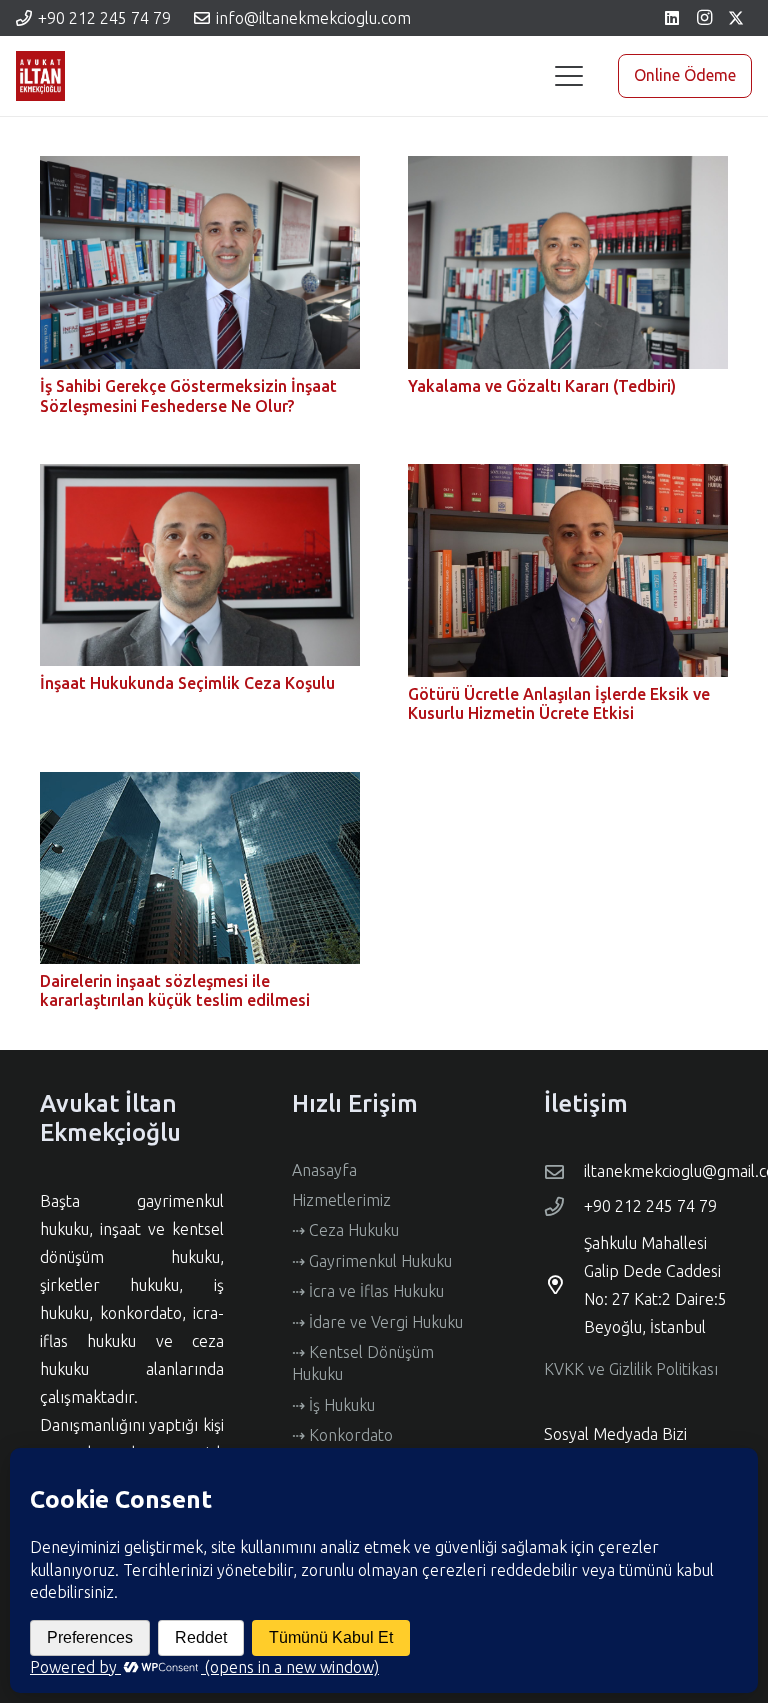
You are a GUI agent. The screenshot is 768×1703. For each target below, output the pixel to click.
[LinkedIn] (672, 18)
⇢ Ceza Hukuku (345, 1230)
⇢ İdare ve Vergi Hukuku (377, 1322)
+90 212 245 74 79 (650, 1206)
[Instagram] (704, 18)
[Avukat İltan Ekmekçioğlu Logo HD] (40, 76)
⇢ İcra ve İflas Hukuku (368, 1291)
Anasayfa (324, 1170)
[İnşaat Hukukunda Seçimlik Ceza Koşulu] (200, 565)
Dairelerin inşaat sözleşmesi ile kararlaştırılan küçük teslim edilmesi (175, 990)
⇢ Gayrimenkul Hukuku (372, 1261)
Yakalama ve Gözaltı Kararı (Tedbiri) (542, 386)
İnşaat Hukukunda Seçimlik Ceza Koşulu (187, 683)
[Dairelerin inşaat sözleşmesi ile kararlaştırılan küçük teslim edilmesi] (200, 868)
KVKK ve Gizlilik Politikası (631, 1369)
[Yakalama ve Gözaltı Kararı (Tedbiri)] (568, 262)
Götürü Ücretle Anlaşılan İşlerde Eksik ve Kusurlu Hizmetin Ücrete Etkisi (559, 703)
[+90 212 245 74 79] (564, 1206)
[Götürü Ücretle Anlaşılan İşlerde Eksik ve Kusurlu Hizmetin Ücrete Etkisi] (568, 570)
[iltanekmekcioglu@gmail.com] (564, 1171)
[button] (569, 76)
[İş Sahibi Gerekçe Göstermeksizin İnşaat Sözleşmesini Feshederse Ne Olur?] (200, 262)
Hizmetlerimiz (341, 1200)
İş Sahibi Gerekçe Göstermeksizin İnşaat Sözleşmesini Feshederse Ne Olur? (188, 395)
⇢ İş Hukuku (333, 1405)
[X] (736, 18)
